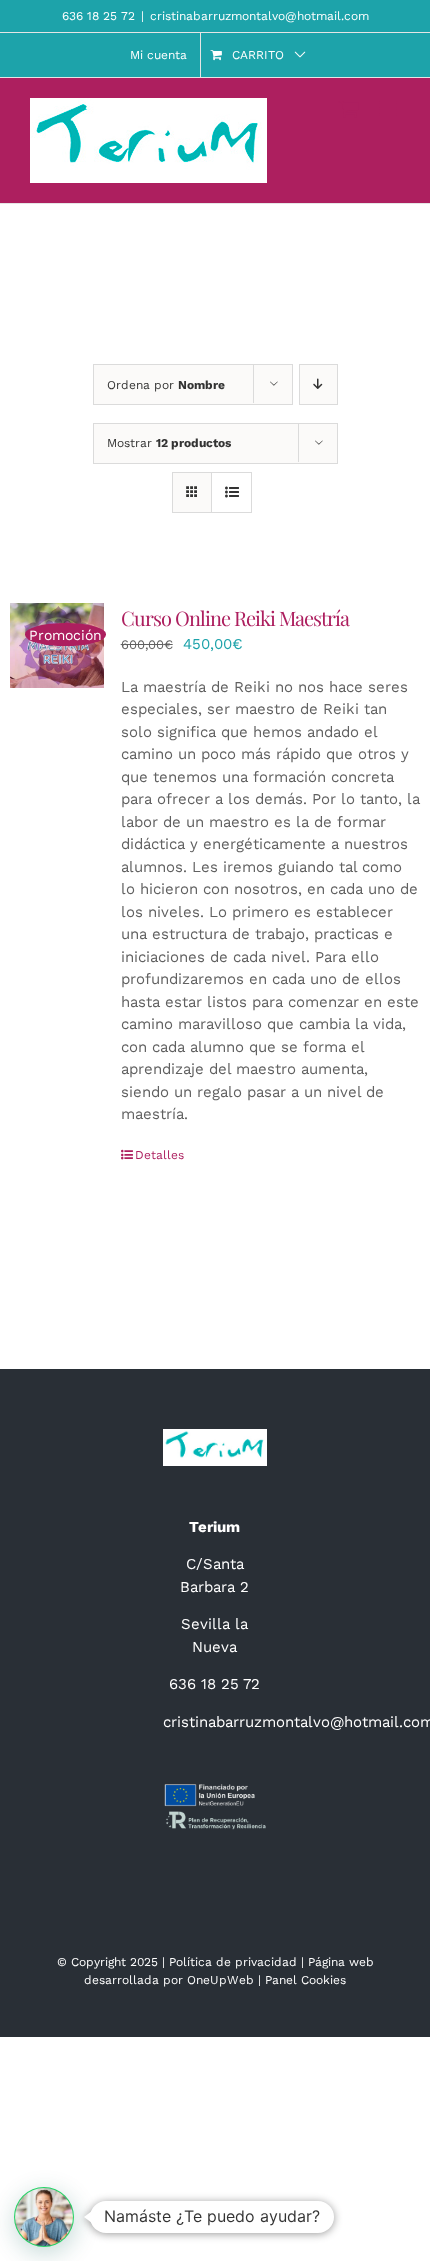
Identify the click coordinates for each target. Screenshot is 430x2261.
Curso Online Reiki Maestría (235, 617)
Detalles (159, 1155)
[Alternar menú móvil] (389, 108)
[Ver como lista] (231, 492)
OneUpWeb (220, 1980)
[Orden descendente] (318, 384)
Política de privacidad (233, 1962)
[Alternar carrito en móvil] (349, 108)
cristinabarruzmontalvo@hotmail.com (259, 16)
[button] (44, 2217)
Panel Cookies (305, 1980)
